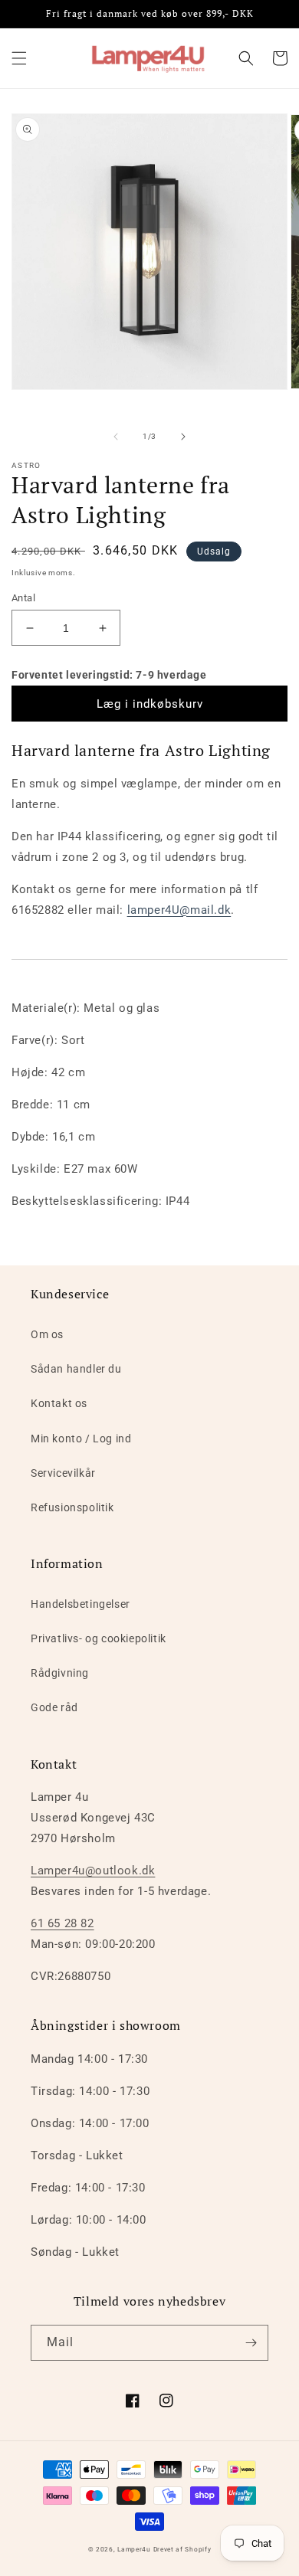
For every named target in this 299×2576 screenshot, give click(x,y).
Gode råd (54, 1707)
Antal (23, 598)
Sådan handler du (76, 1369)
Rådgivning (60, 1673)
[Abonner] (251, 2343)
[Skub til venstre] (116, 437)
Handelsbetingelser (80, 1604)
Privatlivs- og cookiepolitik (99, 1638)
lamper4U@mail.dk (179, 910)
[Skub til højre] (183, 437)
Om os (47, 1334)
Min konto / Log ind (81, 1439)
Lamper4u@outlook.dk (93, 1871)
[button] (19, 58)
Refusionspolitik (72, 1507)
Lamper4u (134, 2549)
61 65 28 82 (62, 1923)
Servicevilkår (63, 1473)
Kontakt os (59, 1403)
